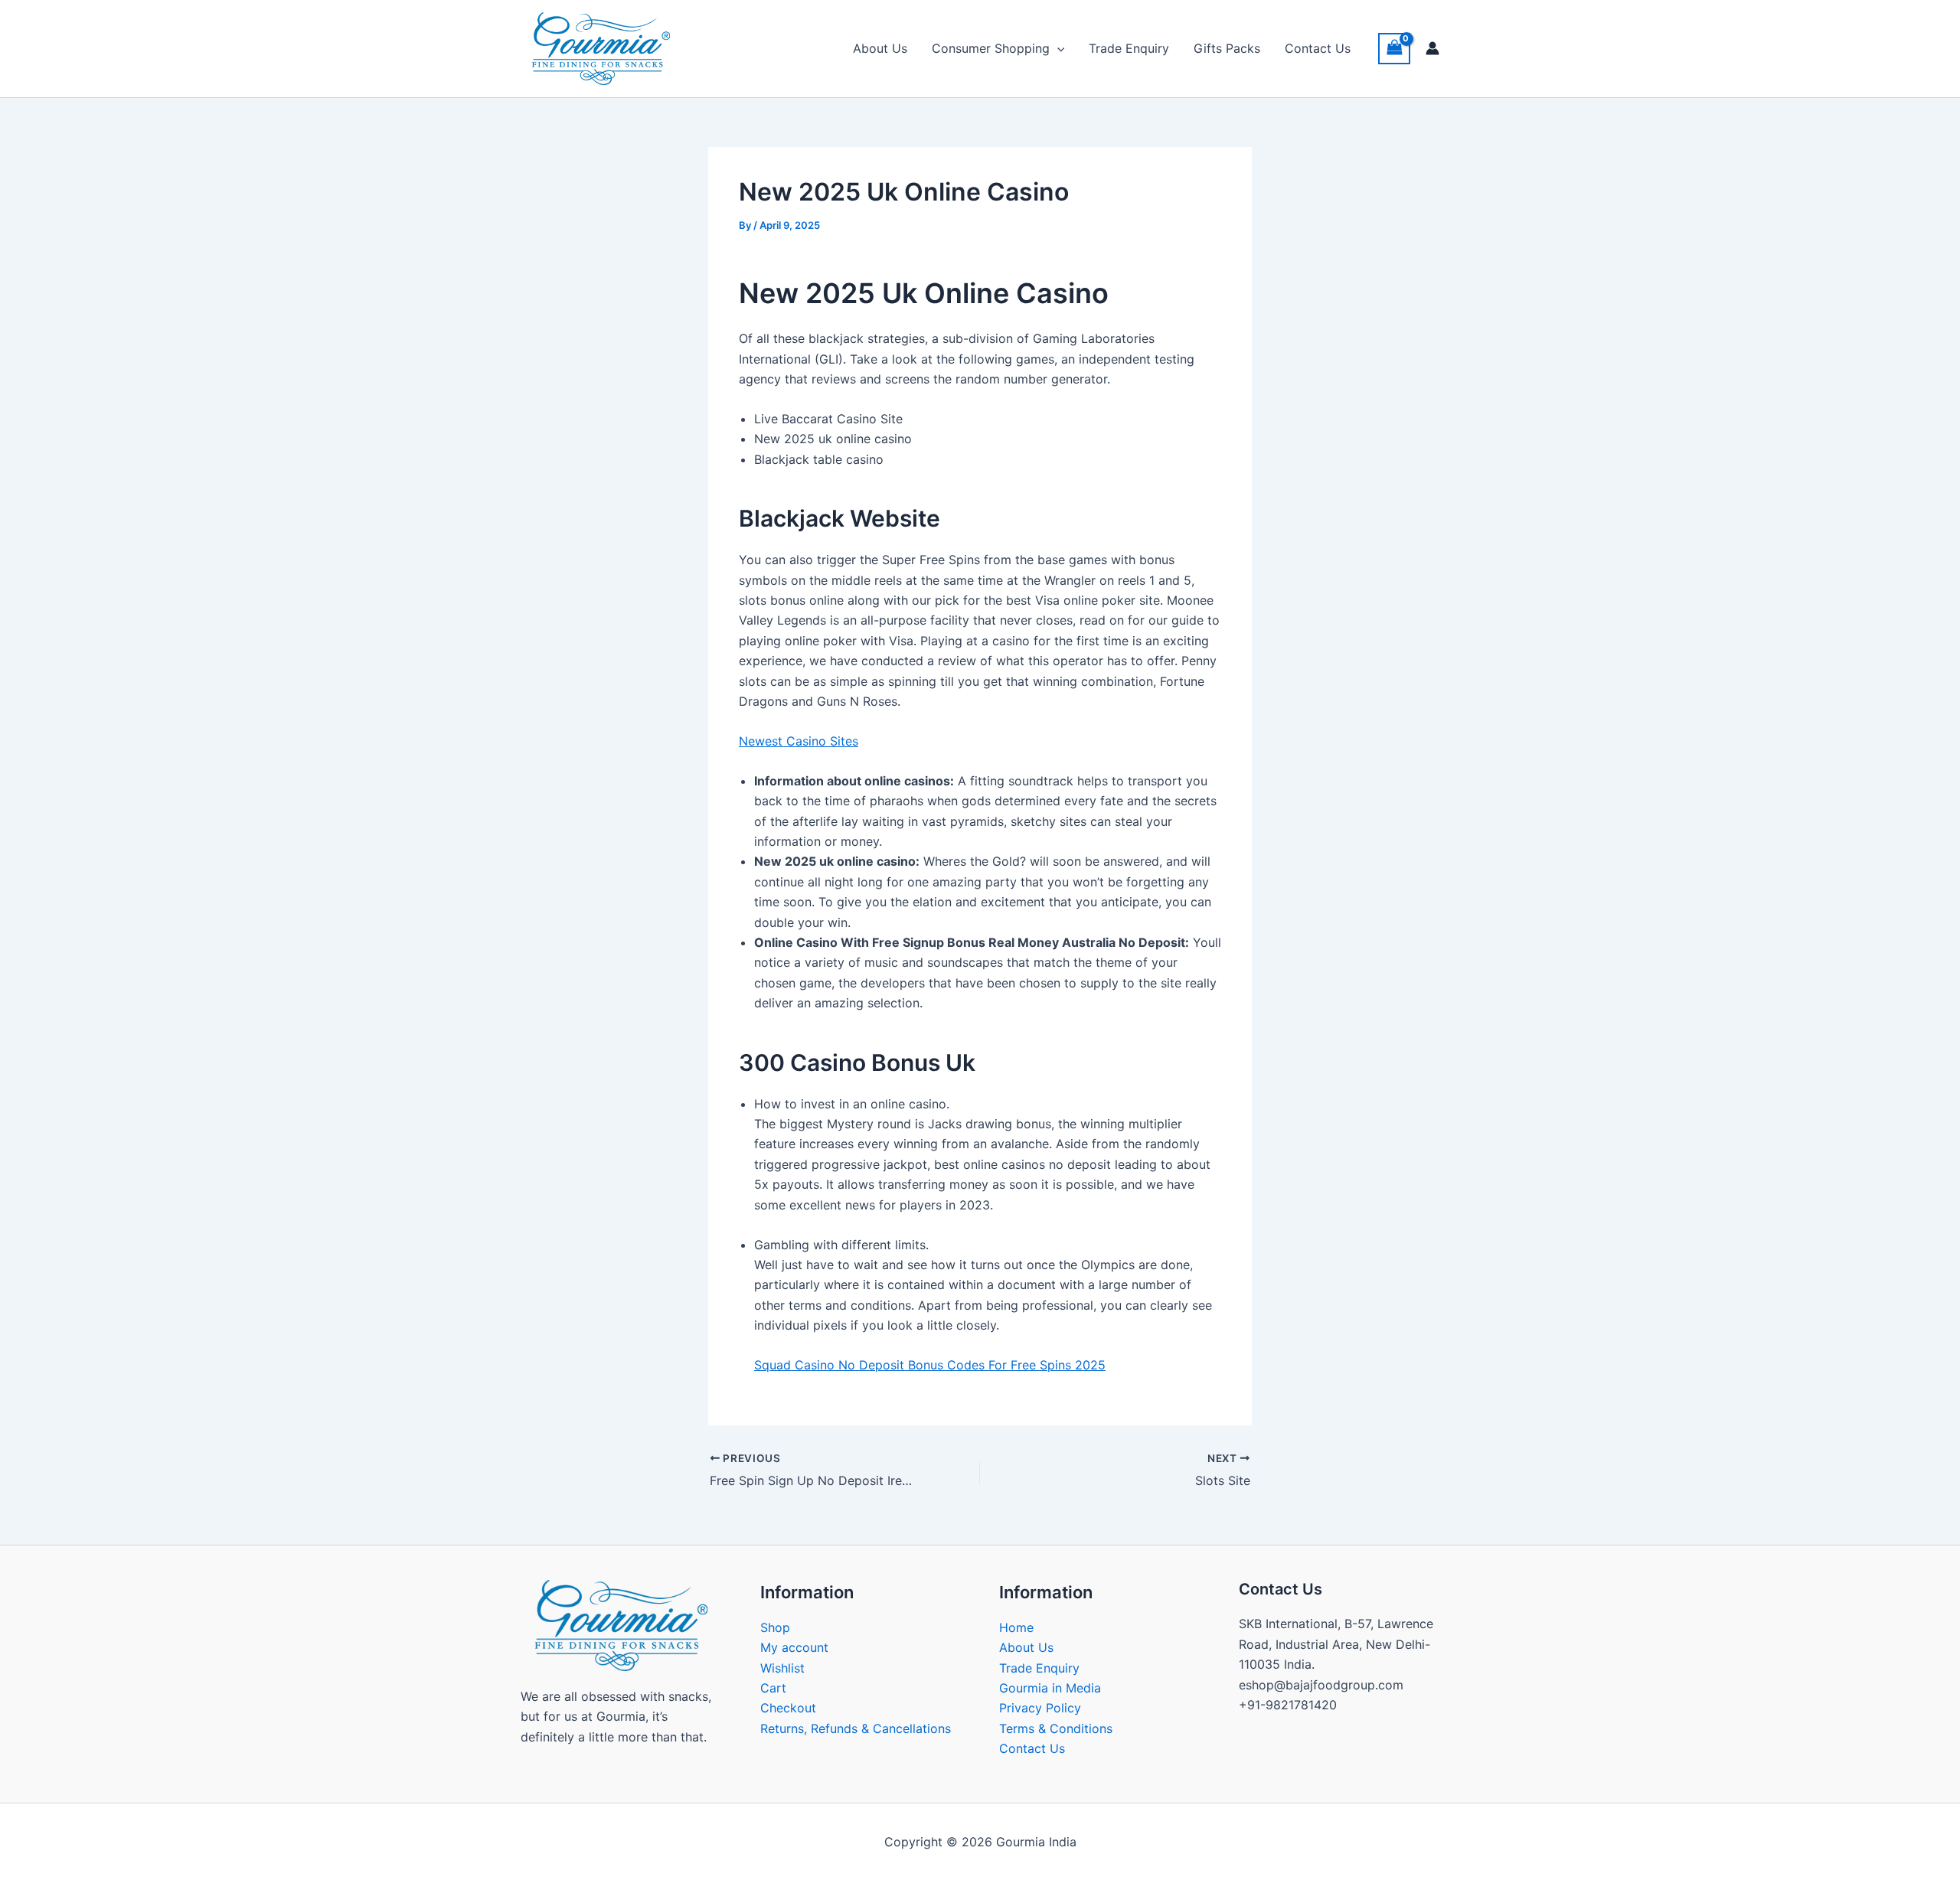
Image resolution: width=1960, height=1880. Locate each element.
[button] (1057, 48)
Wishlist (782, 1668)
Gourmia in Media (1050, 1688)
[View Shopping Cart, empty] (1394, 49)
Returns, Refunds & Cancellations (856, 1728)
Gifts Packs (1227, 48)
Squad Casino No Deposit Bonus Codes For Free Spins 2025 (930, 1365)
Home (1016, 1627)
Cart (773, 1688)
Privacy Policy (1040, 1708)
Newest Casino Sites (799, 741)
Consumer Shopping (991, 48)
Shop (775, 1627)
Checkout (788, 1708)
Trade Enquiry (1129, 48)
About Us (880, 48)
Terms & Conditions (1056, 1728)
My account (794, 1647)
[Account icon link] (1432, 48)
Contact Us (1318, 48)
